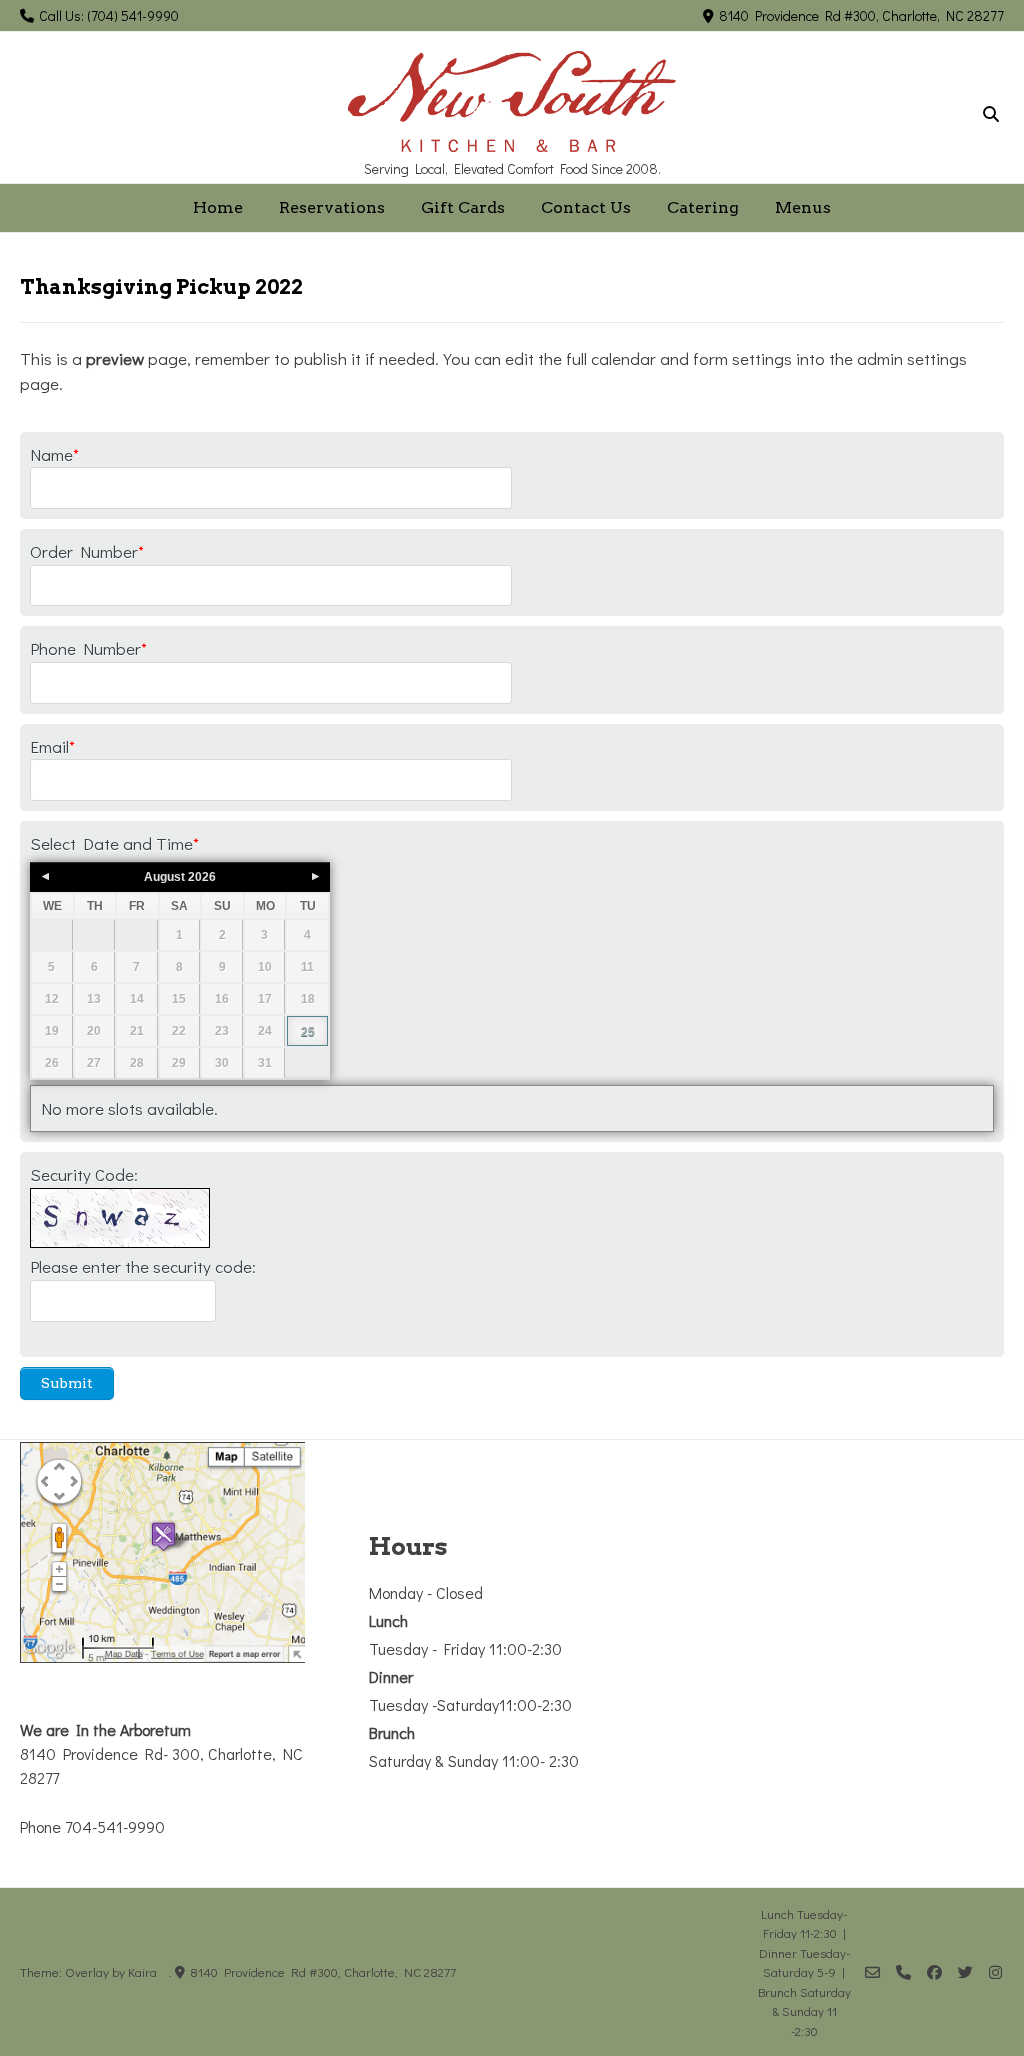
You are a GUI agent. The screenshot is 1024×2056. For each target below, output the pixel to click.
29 (179, 1063)
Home (218, 207)
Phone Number (88, 648)
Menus (803, 207)
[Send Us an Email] (872, 1972)
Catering (703, 207)
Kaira (142, 1971)
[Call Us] (903, 1972)
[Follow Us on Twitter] (965, 1972)
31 (265, 1063)
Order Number (87, 551)
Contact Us (586, 207)
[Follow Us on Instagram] (995, 1972)
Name (54, 454)
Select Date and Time (114, 843)
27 (94, 1063)
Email (52, 746)
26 (52, 1063)
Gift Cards (463, 207)
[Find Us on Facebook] (934, 1972)
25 (308, 1032)
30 (222, 1063)
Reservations (332, 207)
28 (137, 1063)
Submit (67, 1383)
